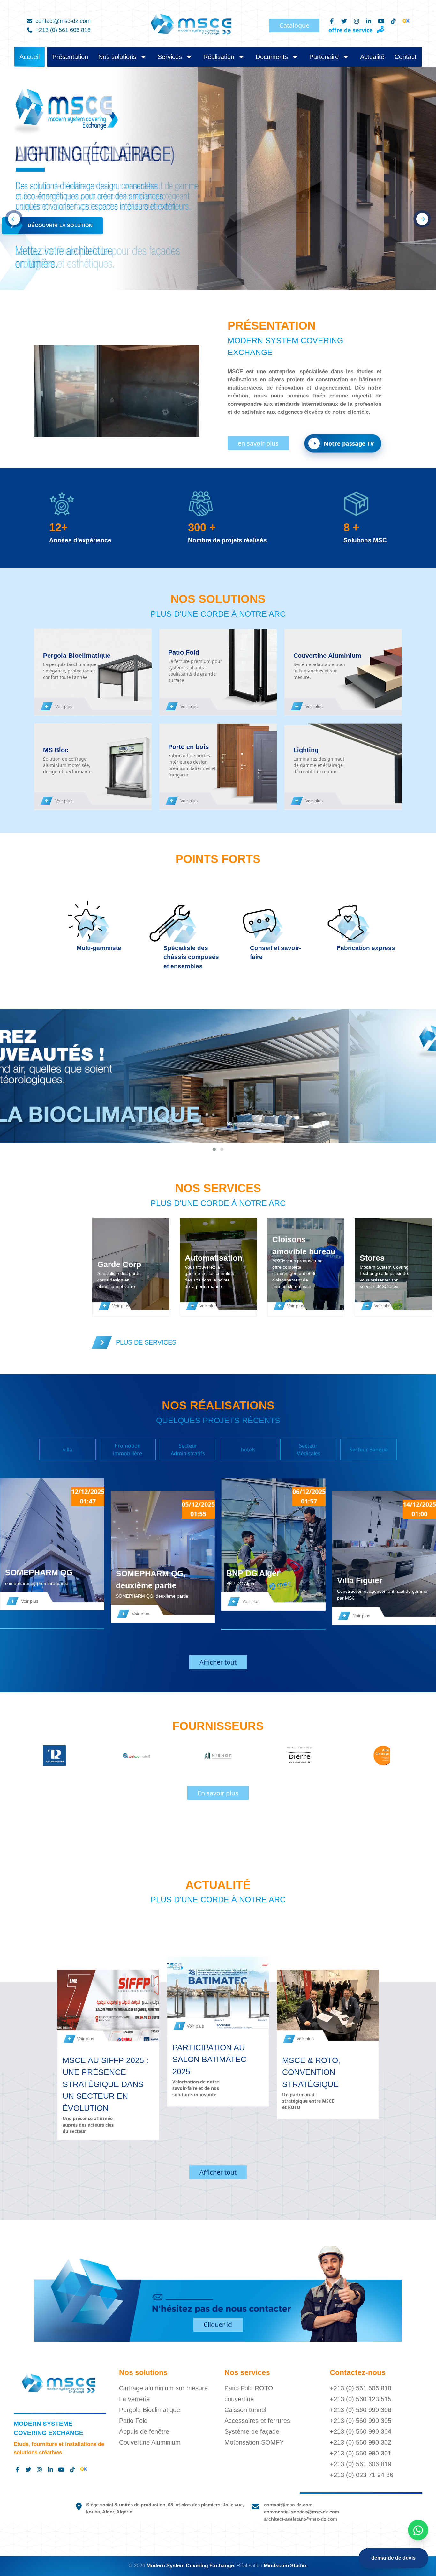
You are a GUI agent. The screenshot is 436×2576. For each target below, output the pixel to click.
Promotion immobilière (128, 1450)
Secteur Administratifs (188, 1450)
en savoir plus (258, 443)
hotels (248, 1450)
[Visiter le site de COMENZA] (218, 1756)
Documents (273, 57)
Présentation (70, 57)
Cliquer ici (218, 2324)
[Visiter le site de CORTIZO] (136, 1756)
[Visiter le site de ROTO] (300, 1756)
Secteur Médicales (308, 1450)
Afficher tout (218, 1662)
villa (68, 1450)
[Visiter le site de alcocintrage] (55, 1756)
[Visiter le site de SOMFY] (381, 1756)
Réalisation (219, 57)
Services (170, 57)
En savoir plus (218, 1793)
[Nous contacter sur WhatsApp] (418, 2530)
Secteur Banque (369, 1450)
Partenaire (325, 57)
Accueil (30, 57)
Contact (406, 57)
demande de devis (393, 2558)
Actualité (372, 57)
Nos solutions (117, 57)
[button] (214, 1149)
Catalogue (294, 25)
